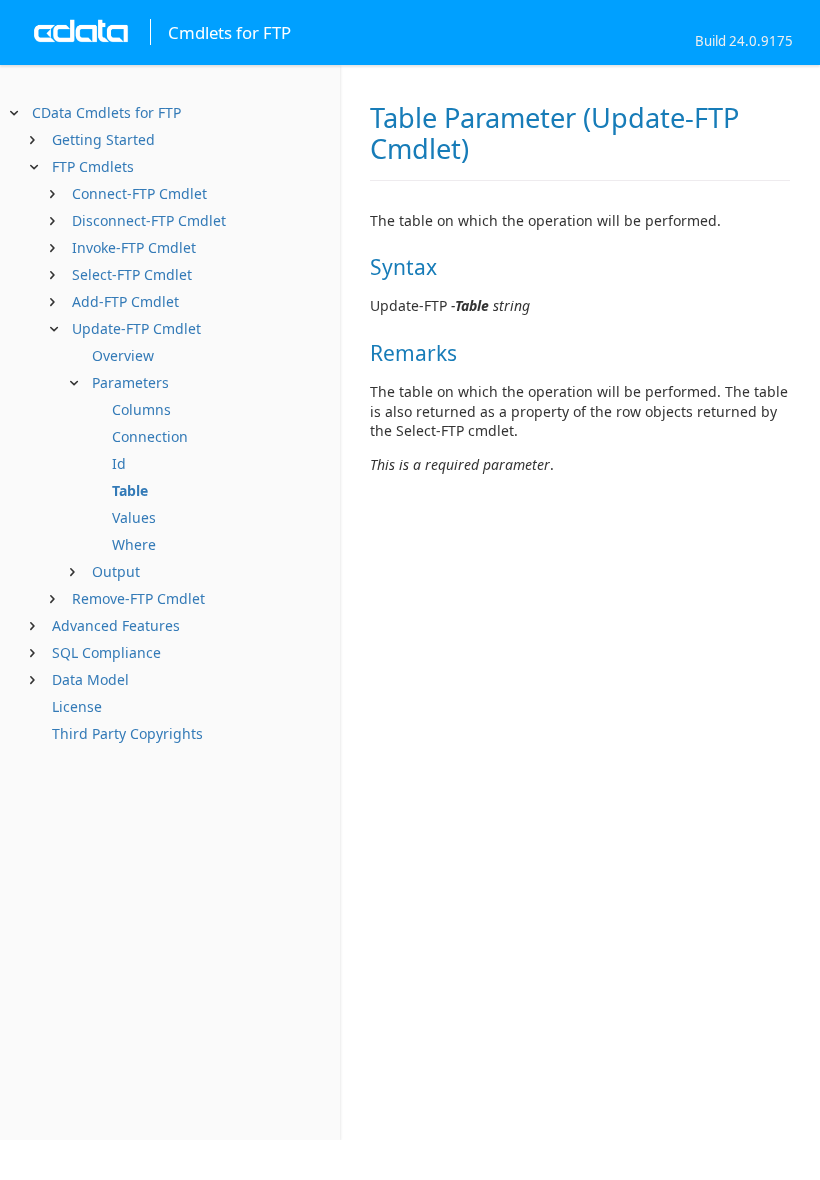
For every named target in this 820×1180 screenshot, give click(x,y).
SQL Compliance (106, 652)
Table (130, 490)
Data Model (90, 679)
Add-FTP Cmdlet (125, 301)
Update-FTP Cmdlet (136, 328)
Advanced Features (116, 625)
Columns (141, 409)
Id (119, 463)
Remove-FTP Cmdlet (138, 598)
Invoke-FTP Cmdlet (134, 247)
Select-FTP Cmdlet (132, 274)
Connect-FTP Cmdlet (139, 193)
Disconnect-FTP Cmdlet (149, 220)
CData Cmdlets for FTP (106, 112)
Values (134, 517)
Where (134, 544)
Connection (150, 436)
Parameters (130, 382)
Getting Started (103, 139)
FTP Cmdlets (93, 166)
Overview (123, 355)
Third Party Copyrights (127, 733)
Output (116, 571)
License (77, 706)
